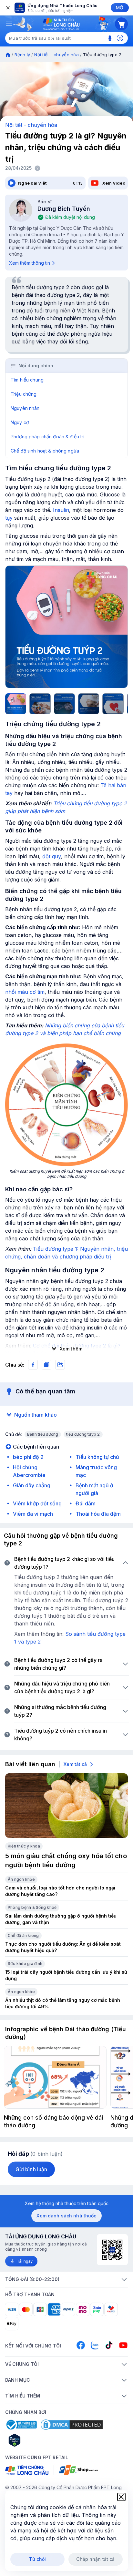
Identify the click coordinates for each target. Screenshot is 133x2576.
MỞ (120, 8)
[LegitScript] (37, 2440)
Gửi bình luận (31, 2169)
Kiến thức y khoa (24, 1846)
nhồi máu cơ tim (25, 992)
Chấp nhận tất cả (95, 2559)
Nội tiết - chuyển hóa (56, 55)
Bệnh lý (22, 55)
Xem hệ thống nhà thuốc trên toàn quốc (67, 2203)
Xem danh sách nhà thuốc (66, 2216)
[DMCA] (72, 2425)
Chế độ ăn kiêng (23, 1935)
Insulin (61, 510)
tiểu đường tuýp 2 (83, 1434)
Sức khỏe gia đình (25, 1964)
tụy (9, 518)
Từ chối (38, 2559)
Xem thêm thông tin (30, 263)
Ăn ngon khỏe (21, 1879)
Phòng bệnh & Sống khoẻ (32, 1907)
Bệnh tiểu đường (43, 1434)
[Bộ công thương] (21, 2425)
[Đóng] (7, 8)
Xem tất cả (75, 1764)
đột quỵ (52, 856)
